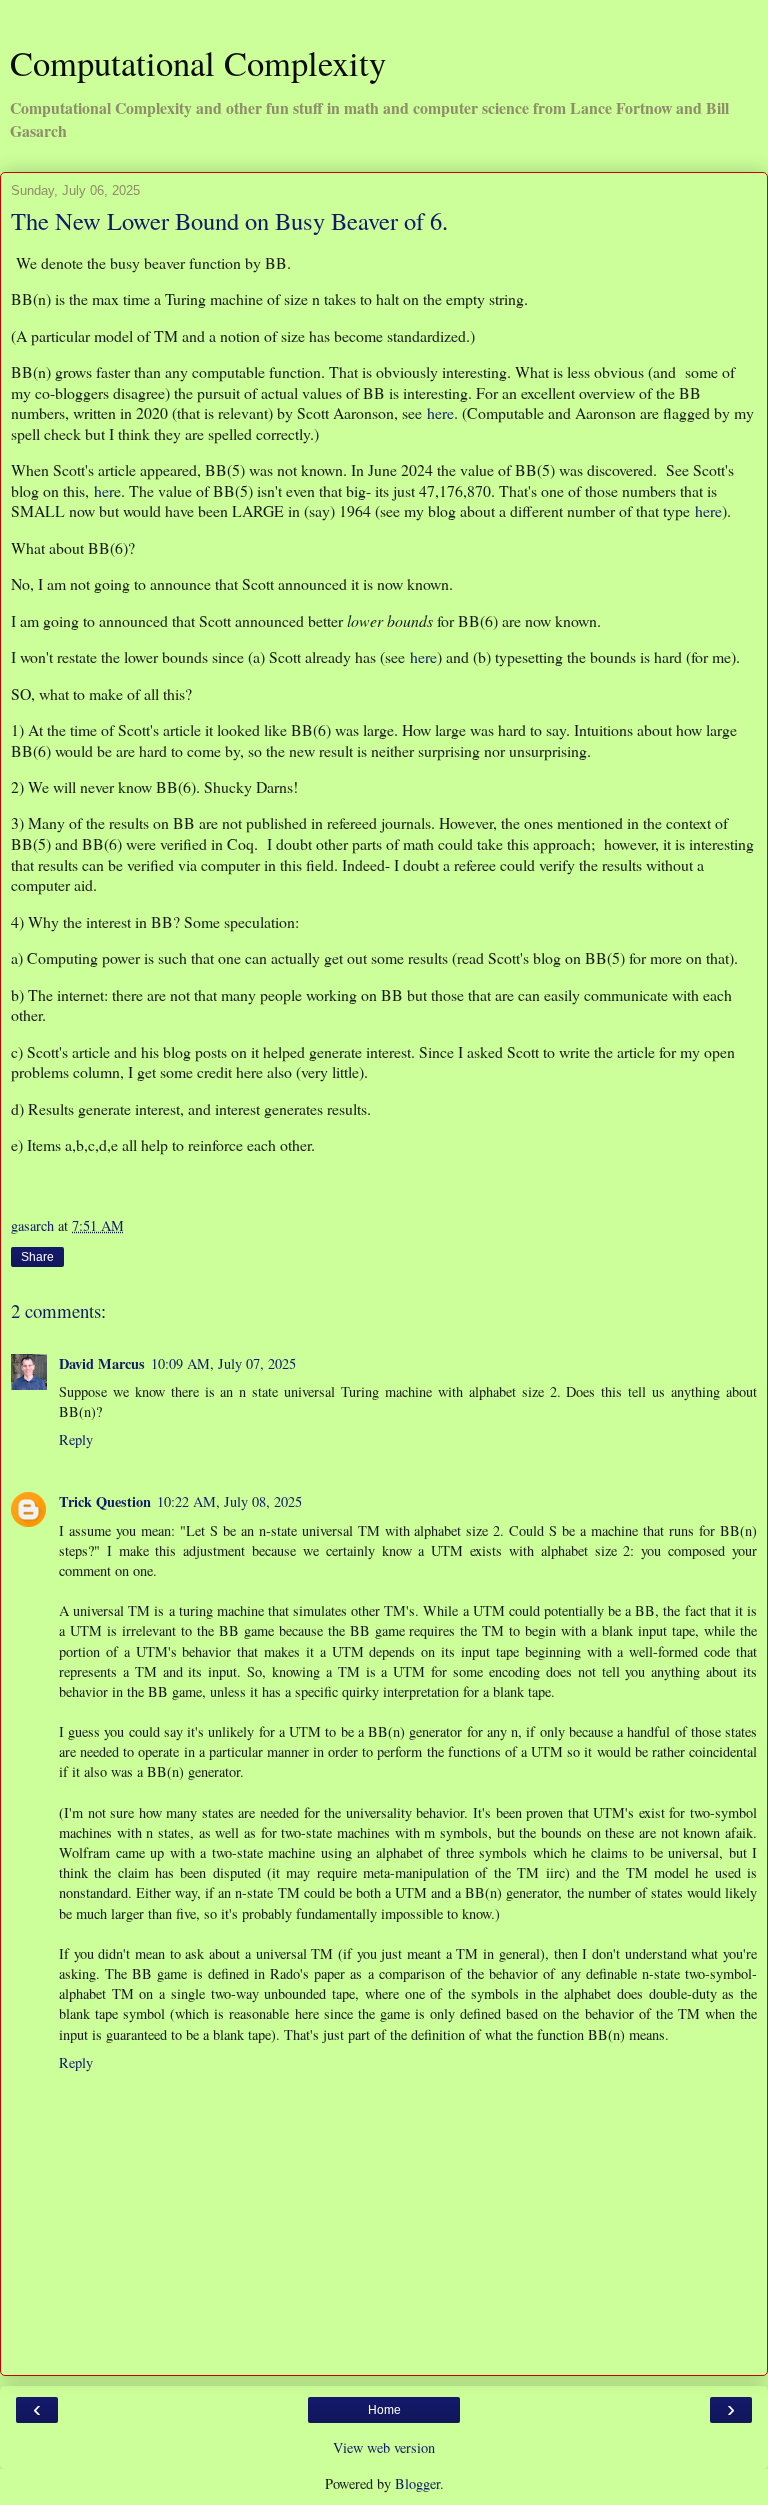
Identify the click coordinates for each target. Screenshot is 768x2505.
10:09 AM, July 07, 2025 (223, 1363)
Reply (76, 1439)
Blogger (417, 2483)
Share (37, 1257)
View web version (384, 2447)
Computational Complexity (198, 63)
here (440, 412)
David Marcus (102, 1363)
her (104, 490)
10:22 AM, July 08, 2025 (229, 1501)
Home (384, 2410)
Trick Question (105, 1501)
